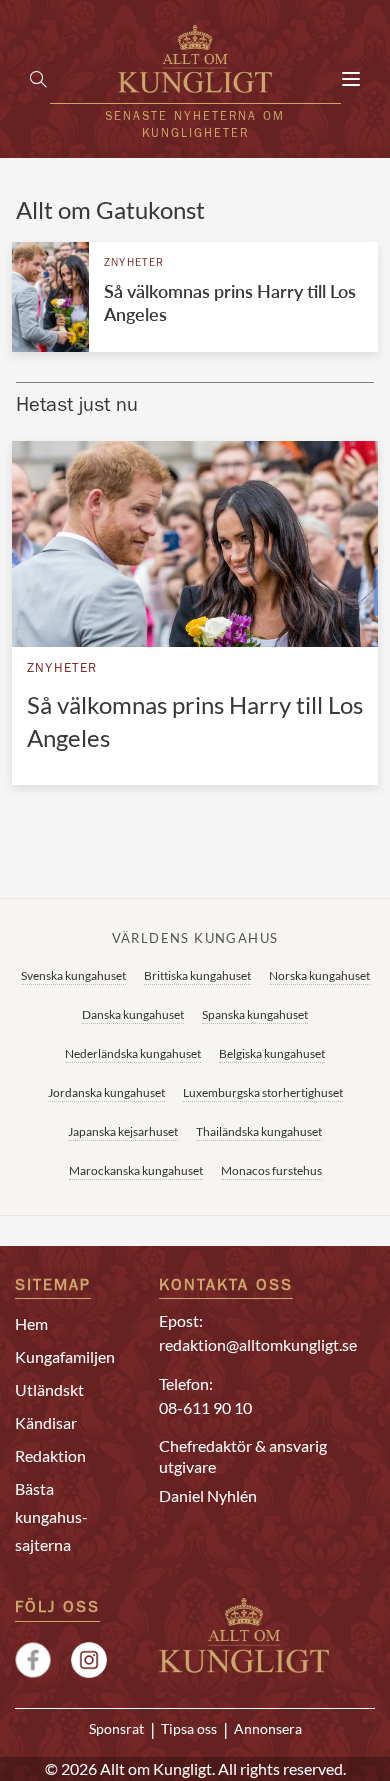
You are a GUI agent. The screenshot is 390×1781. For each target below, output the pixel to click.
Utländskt (49, 1389)
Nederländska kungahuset (133, 1053)
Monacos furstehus (271, 1170)
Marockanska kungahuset (136, 1170)
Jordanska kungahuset (106, 1092)
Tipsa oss (189, 1729)
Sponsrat (116, 1729)
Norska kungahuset (319, 975)
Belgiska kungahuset (272, 1053)
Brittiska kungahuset (197, 975)
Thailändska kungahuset (259, 1131)
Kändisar (46, 1422)
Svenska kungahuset (73, 975)
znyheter (134, 263)
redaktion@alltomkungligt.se (258, 1344)
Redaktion (50, 1455)
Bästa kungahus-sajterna (51, 1516)
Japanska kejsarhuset (123, 1131)
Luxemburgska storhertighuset (263, 1092)
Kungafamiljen (65, 1356)
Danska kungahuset (133, 1014)
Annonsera (268, 1729)
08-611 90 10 (205, 1407)
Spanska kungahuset (255, 1014)
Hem (31, 1323)
